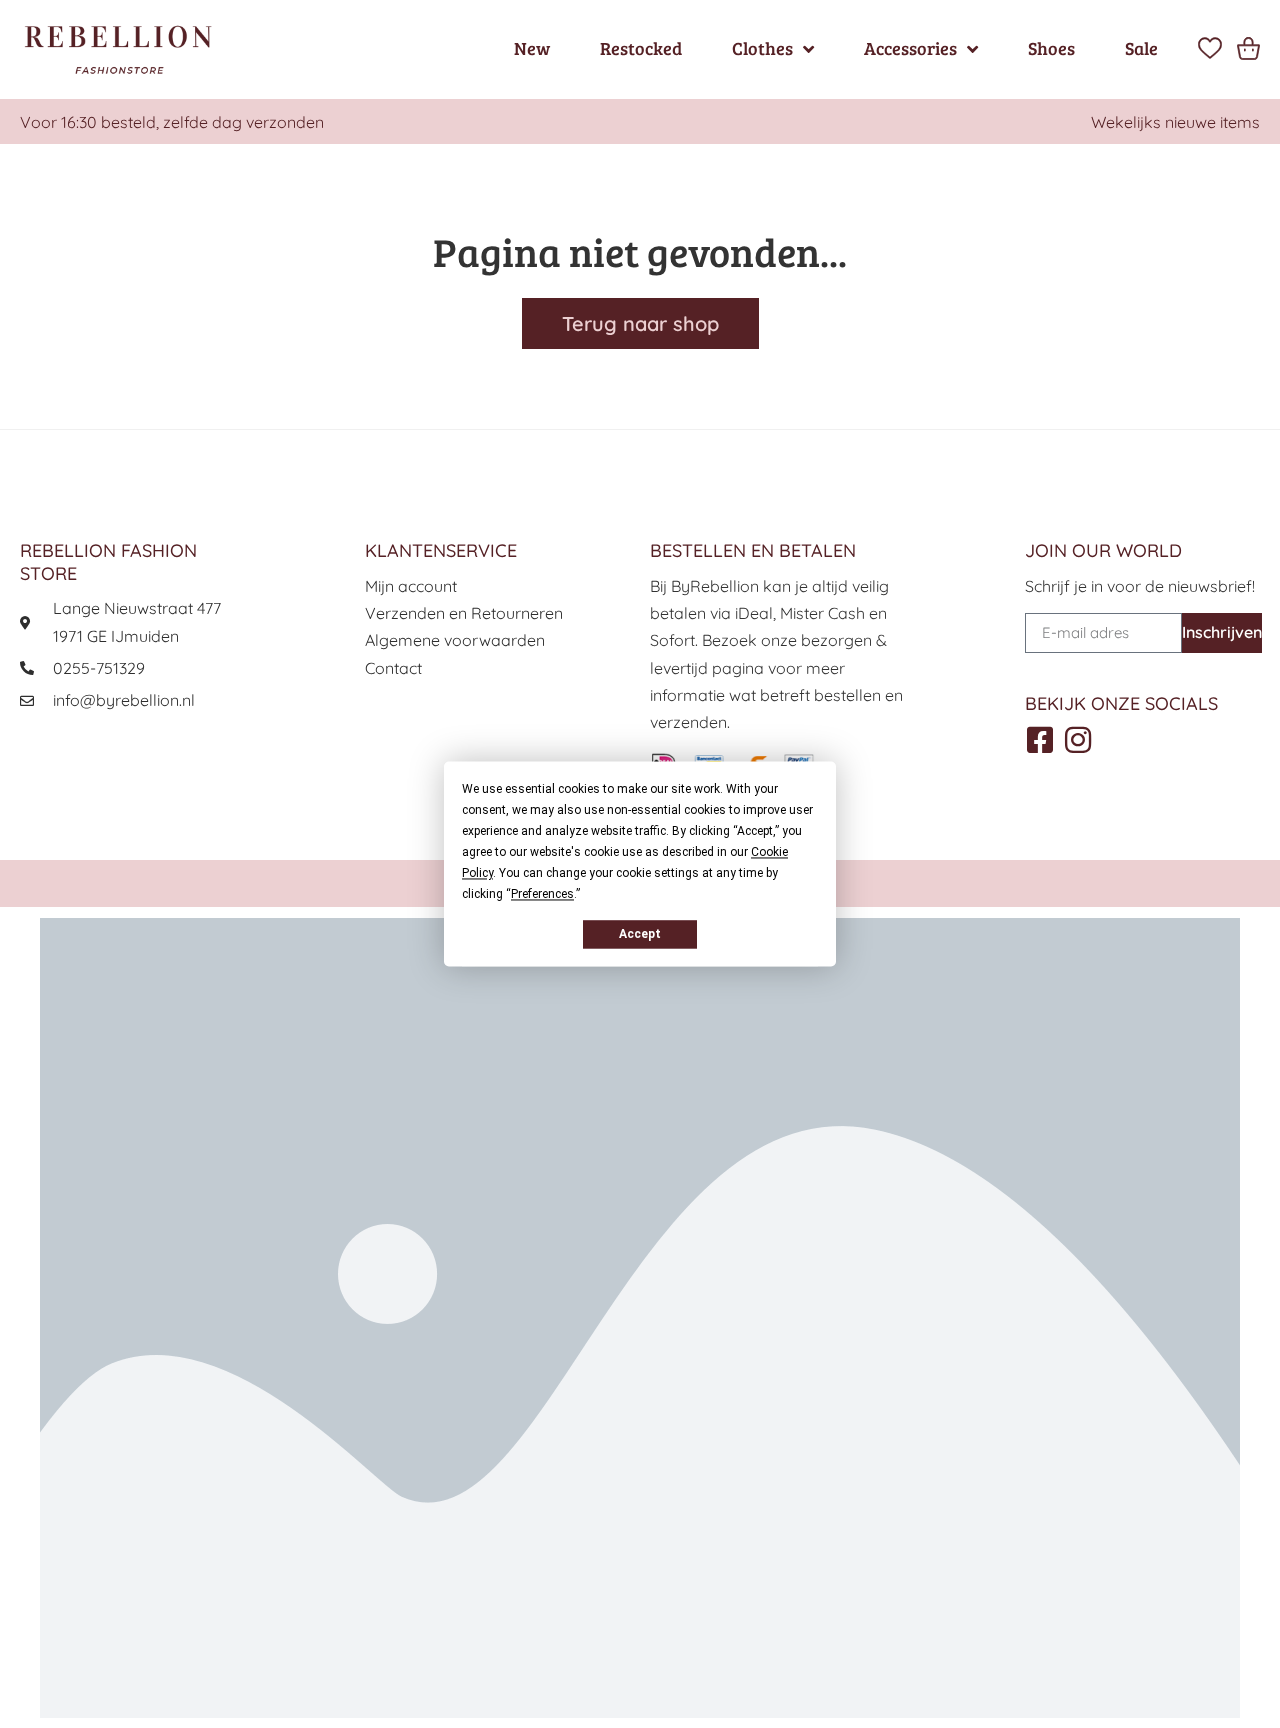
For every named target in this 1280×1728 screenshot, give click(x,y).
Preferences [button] (542, 894)
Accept (640, 934)
